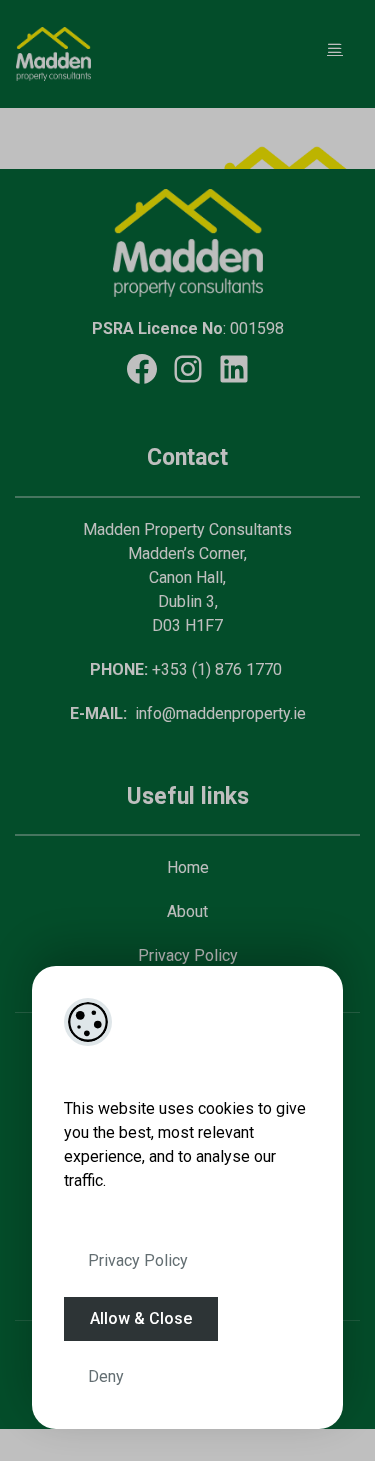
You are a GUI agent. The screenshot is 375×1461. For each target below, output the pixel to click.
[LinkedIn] (234, 369)
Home (188, 867)
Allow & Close (141, 1318)
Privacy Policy (138, 1260)
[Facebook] (142, 369)
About (187, 911)
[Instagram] (188, 369)
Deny (106, 1376)
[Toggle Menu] (335, 48)
